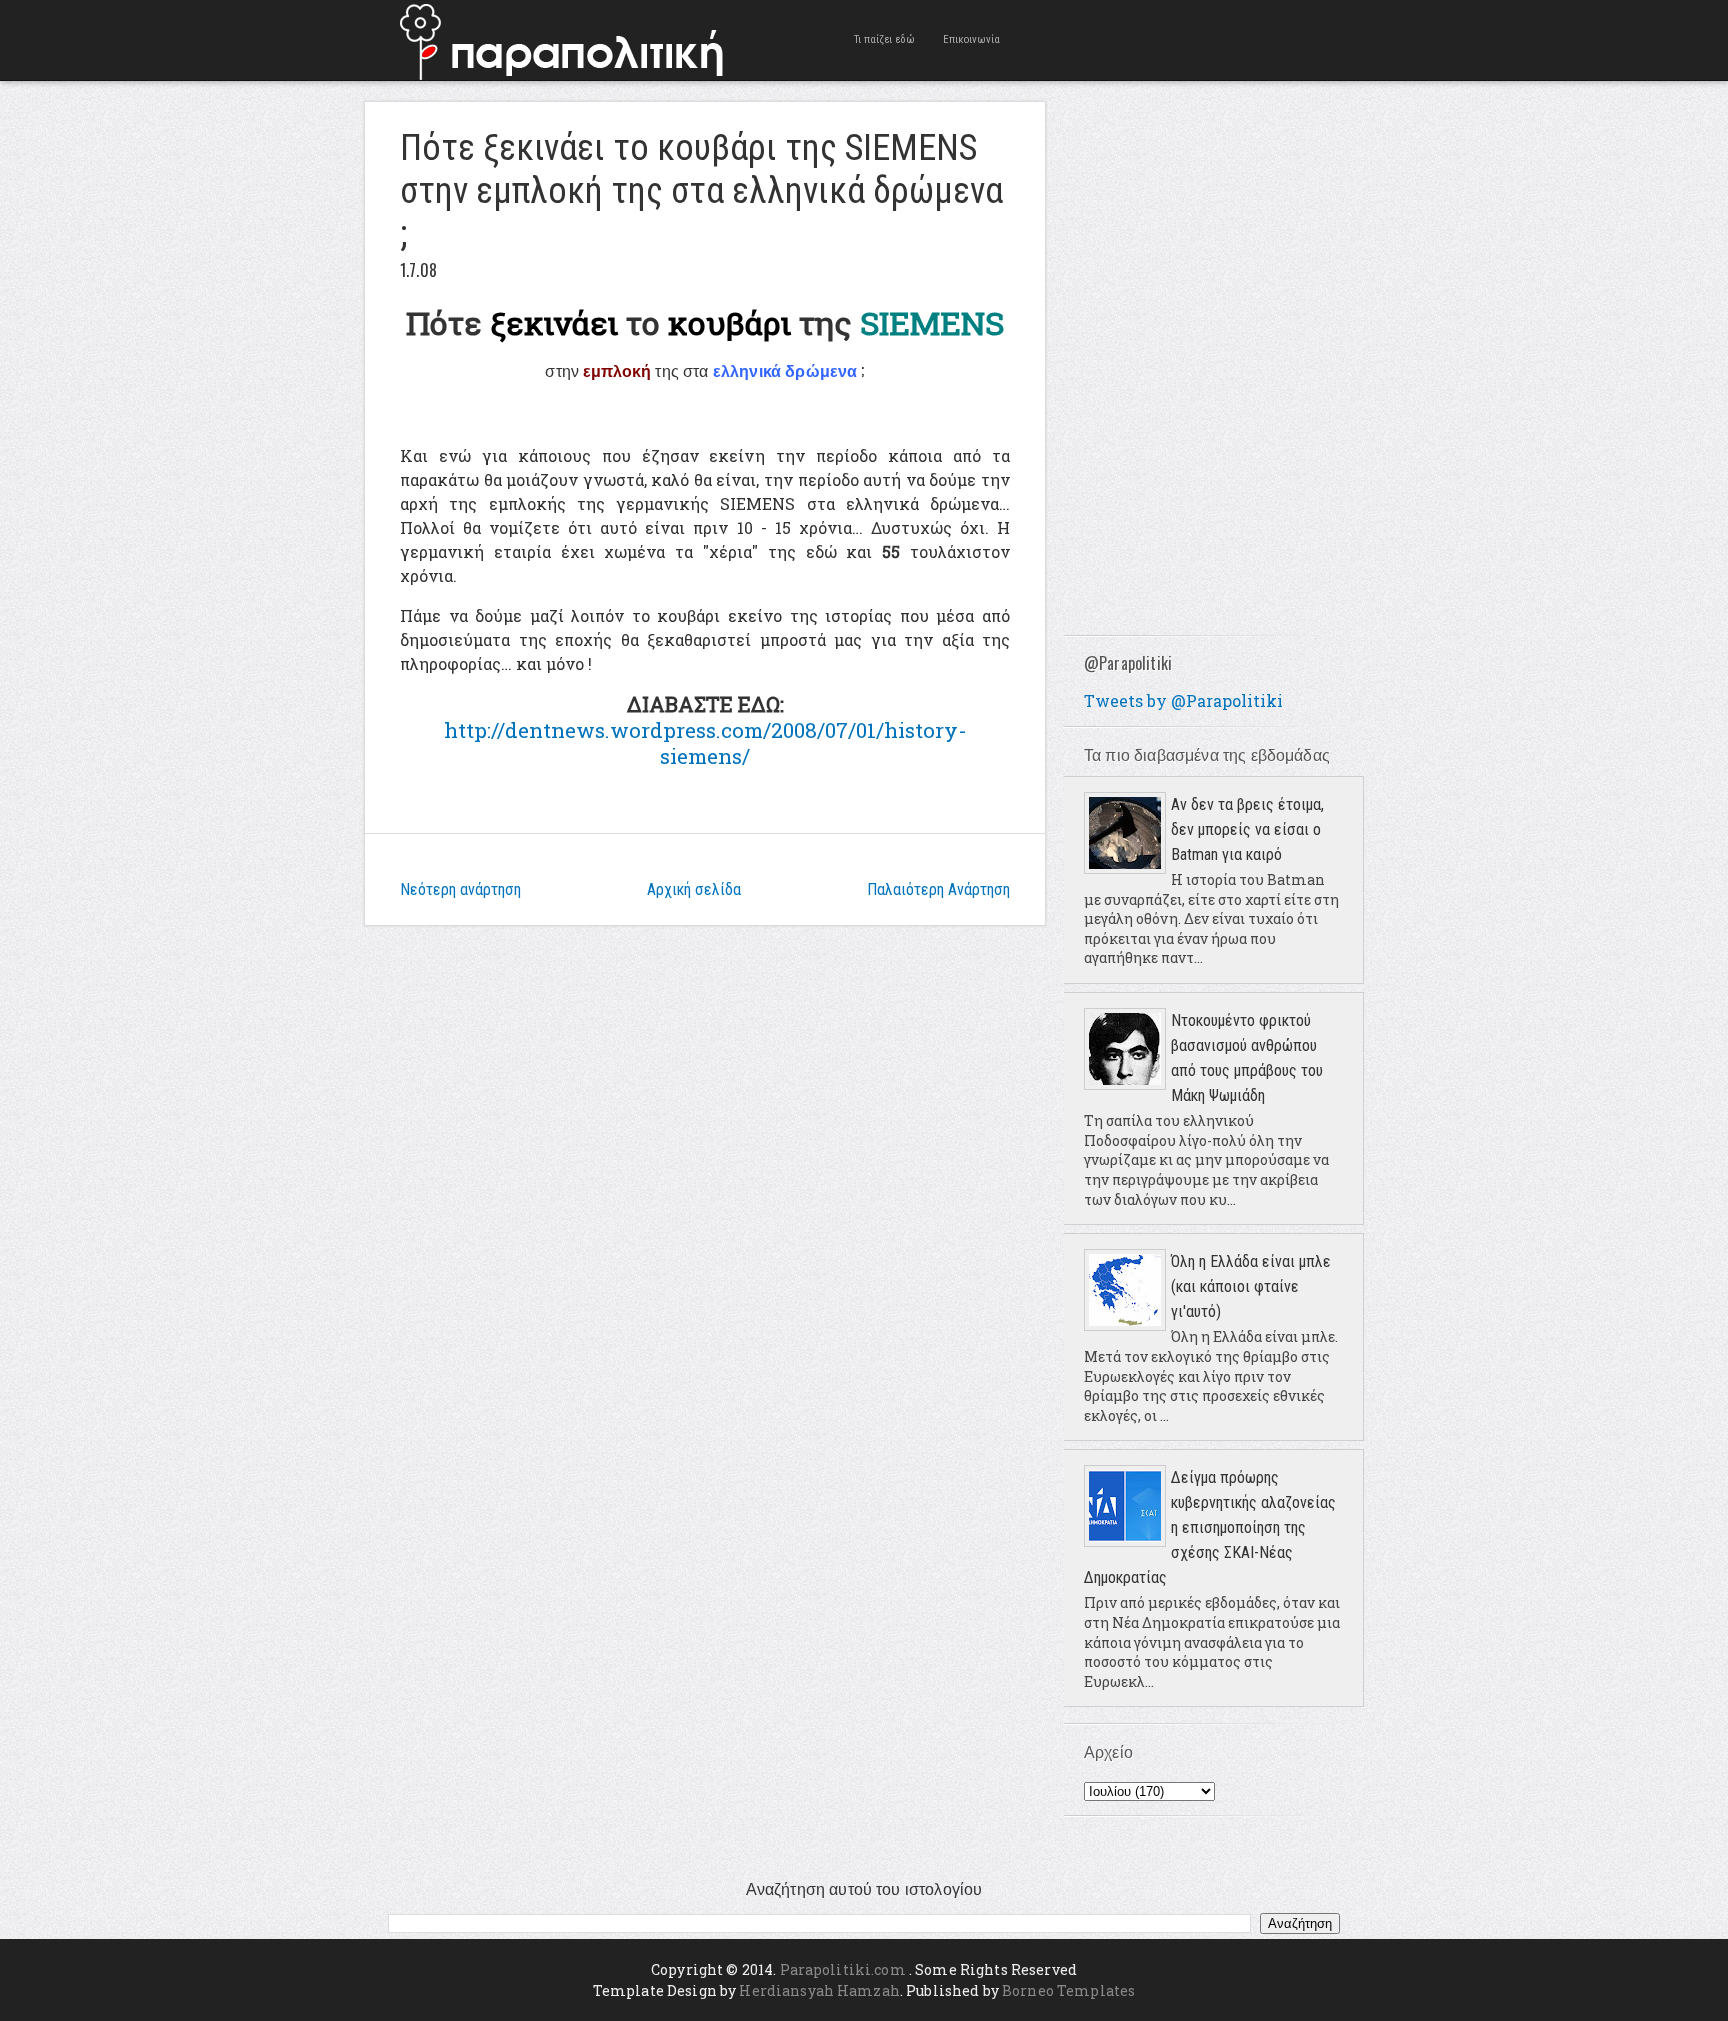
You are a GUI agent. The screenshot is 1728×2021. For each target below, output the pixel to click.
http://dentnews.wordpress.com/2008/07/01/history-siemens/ (705, 743)
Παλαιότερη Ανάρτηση (938, 889)
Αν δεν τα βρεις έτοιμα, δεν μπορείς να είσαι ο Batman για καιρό (1247, 829)
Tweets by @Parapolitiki (1183, 700)
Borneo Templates (1068, 1990)
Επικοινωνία (971, 39)
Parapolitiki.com (843, 1969)
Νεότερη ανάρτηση (460, 889)
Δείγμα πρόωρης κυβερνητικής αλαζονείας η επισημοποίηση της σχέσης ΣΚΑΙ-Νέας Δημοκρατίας (1210, 1527)
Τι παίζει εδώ (884, 39)
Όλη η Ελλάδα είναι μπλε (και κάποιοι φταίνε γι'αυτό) (1251, 1286)
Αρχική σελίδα (694, 889)
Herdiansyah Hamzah (819, 1990)
